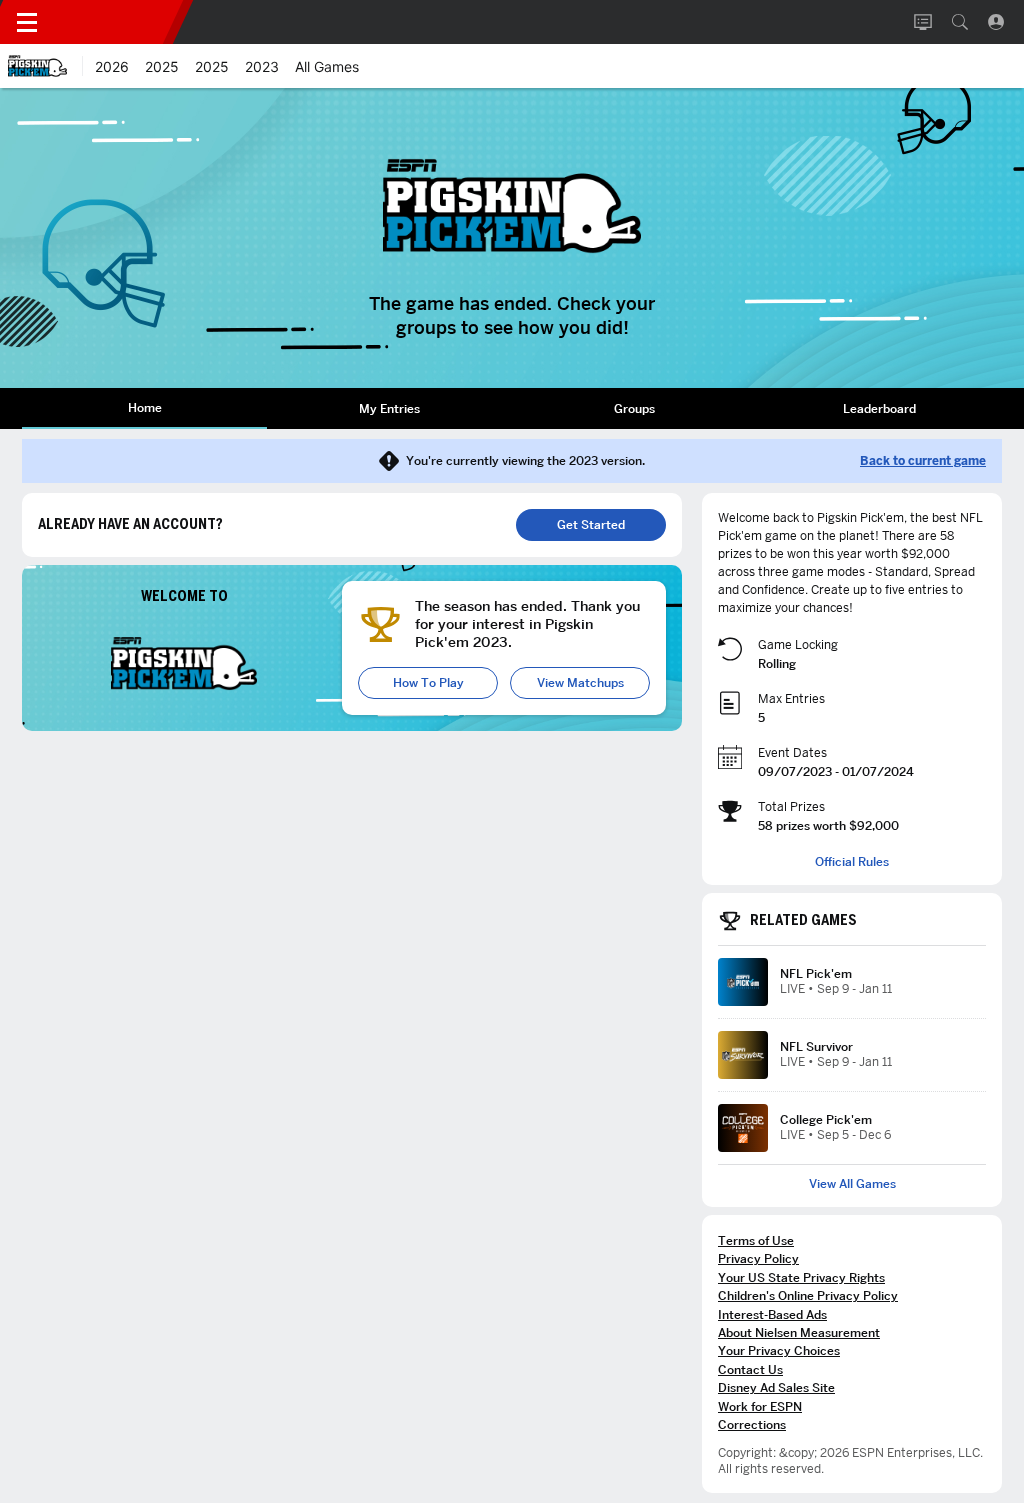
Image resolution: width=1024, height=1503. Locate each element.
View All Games (852, 1184)
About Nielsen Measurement (799, 1332)
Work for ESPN (760, 1406)
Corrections (752, 1424)
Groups (634, 408)
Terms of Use (756, 1240)
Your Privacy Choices (779, 1350)
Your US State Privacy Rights (801, 1277)
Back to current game (923, 461)
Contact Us (750, 1369)
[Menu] (27, 22)
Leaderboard (879, 408)
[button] (960, 22)
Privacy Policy (758, 1258)
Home (145, 407)
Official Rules (852, 862)
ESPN (118, 22)
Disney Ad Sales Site (776, 1387)
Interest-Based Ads (772, 1314)
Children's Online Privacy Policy (808, 1295)
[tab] (144, 408)
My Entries (389, 408)
